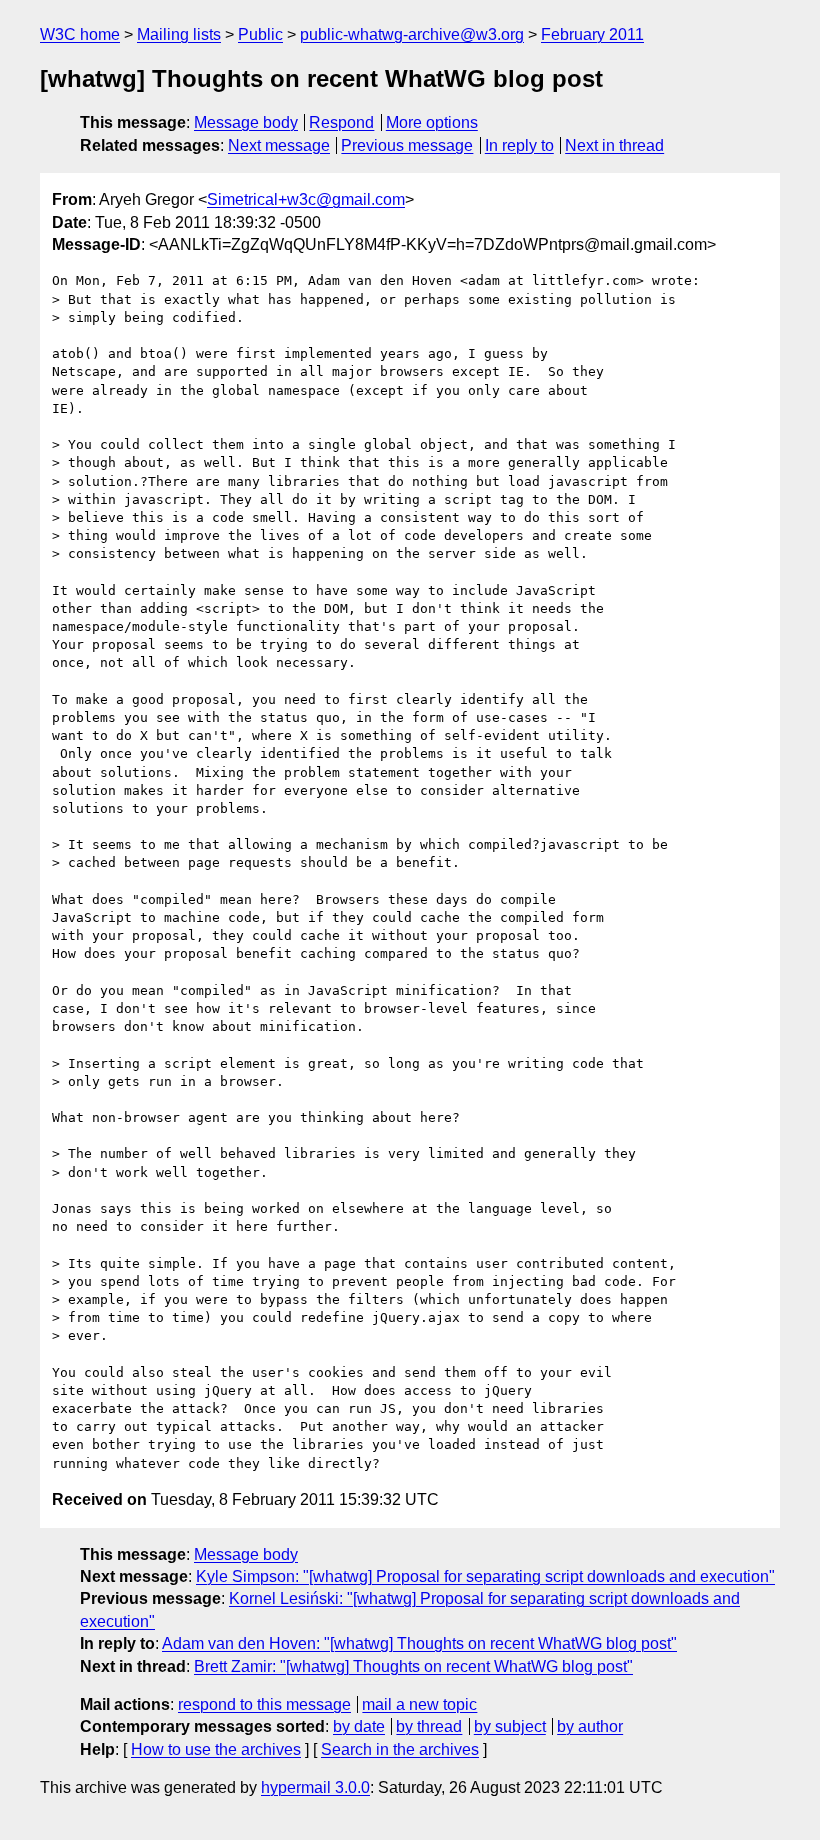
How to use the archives (216, 1749)
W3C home (80, 34)
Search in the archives (400, 1749)
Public (260, 34)
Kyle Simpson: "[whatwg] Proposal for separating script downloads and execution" (485, 1576)
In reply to (519, 145)
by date (359, 1726)
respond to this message (264, 1704)
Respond (341, 122)
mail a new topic (419, 1704)
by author (590, 1726)
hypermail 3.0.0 (315, 1787)
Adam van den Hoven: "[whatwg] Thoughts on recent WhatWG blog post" (419, 1643)
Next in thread (614, 145)
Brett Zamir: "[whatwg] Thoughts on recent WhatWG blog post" (413, 1666)
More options (432, 122)
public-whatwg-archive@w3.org (412, 34)
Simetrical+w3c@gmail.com (306, 199)
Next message (279, 145)
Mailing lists (179, 34)
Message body (246, 122)
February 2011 (592, 34)
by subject (510, 1726)
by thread (429, 1726)
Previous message (407, 145)
